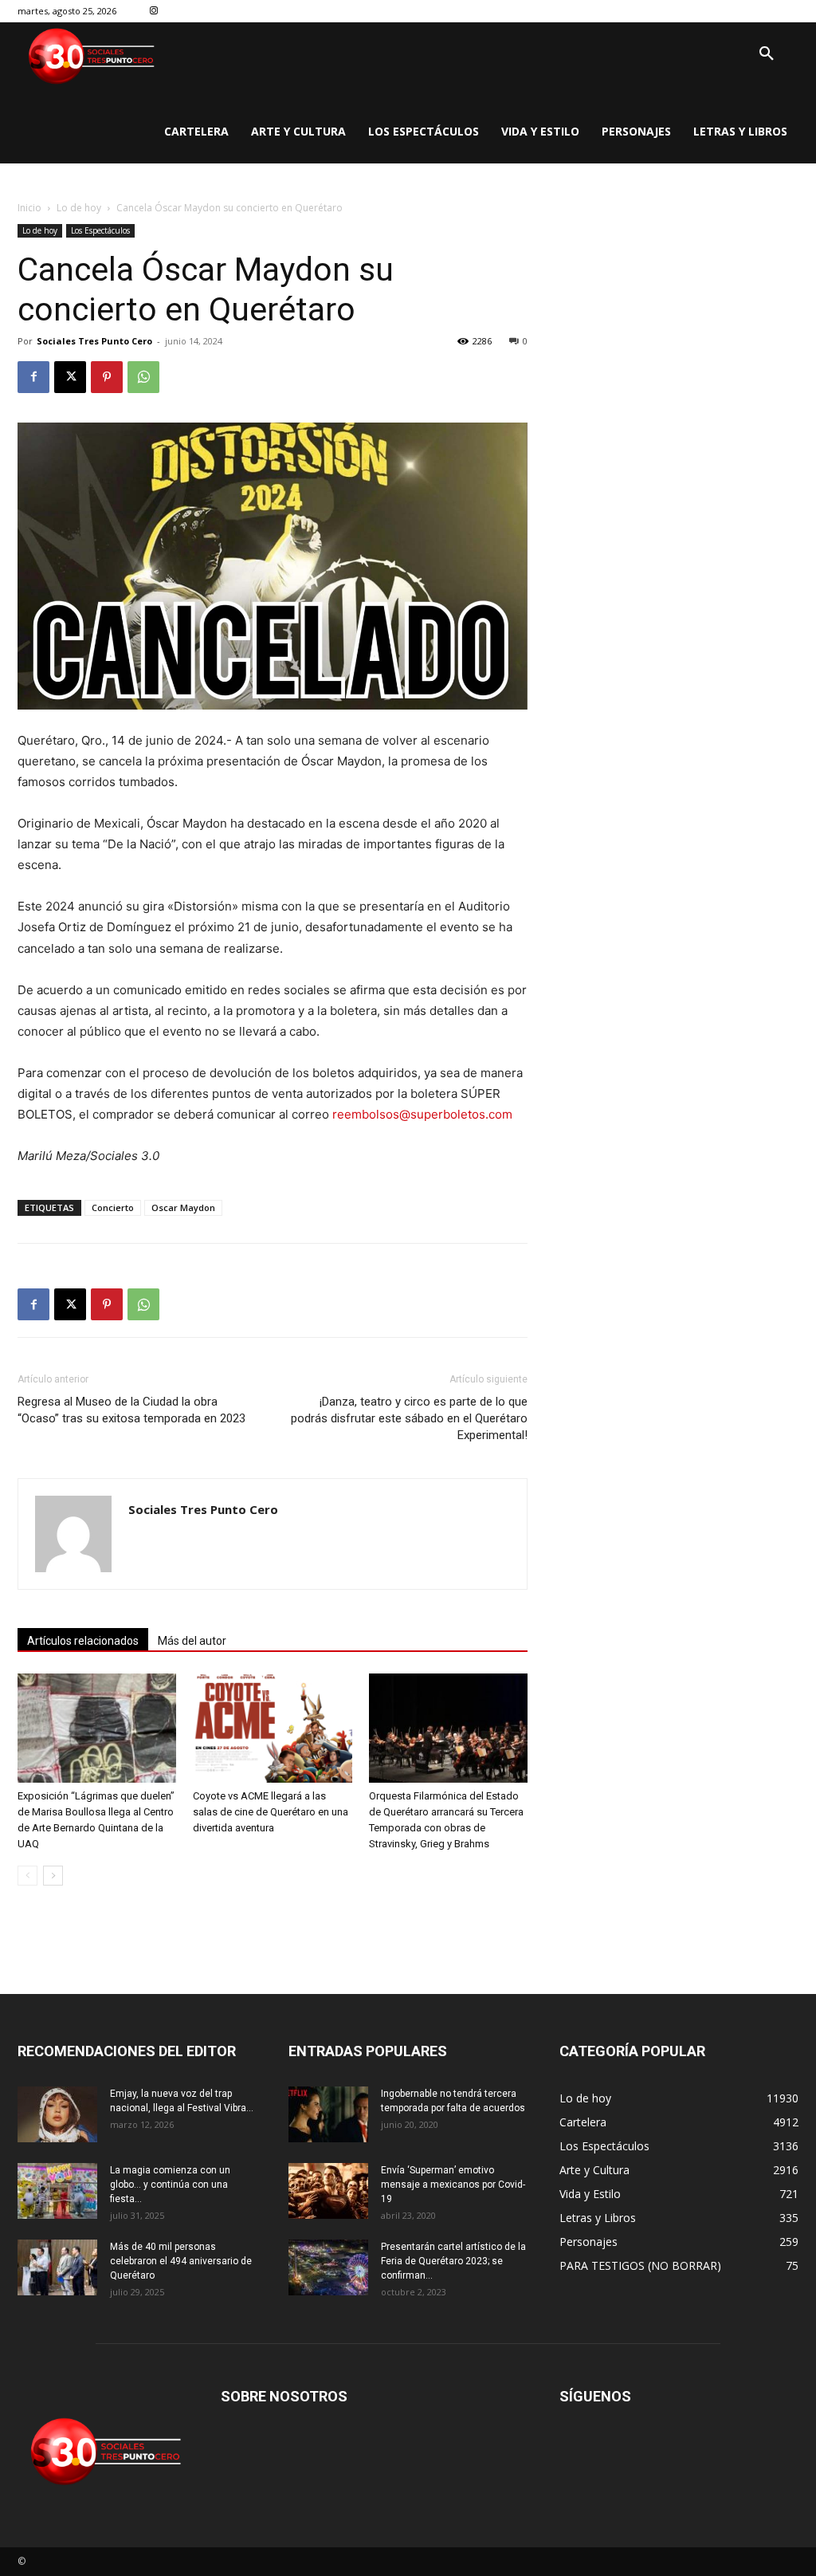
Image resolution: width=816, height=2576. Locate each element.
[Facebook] (33, 377)
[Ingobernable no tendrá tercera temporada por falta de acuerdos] (328, 2114)
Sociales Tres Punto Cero (94, 341)
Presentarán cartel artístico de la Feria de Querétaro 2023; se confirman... (453, 2261)
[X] (70, 377)
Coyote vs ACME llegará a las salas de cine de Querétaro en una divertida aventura (271, 1812)
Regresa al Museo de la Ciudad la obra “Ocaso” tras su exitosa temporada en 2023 (131, 1410)
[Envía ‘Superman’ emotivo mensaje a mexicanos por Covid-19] (328, 2191)
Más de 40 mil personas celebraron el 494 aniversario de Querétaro (181, 2261)
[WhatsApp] (143, 377)
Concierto (113, 1207)
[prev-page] (27, 1876)
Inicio (29, 208)
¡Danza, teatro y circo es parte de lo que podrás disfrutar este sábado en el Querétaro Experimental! (409, 1418)
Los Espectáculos (100, 230)
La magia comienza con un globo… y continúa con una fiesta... (170, 2185)
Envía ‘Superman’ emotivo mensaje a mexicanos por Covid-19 (453, 2185)
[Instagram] (154, 12)
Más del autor (192, 1641)
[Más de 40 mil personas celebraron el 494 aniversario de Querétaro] (57, 2267)
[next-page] (53, 1876)
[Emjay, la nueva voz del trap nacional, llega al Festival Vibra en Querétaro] (57, 2114)
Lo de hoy (79, 208)
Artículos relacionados (83, 1641)
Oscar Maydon (183, 1207)
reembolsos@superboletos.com (422, 1114)
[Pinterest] (107, 377)
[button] (767, 54)
